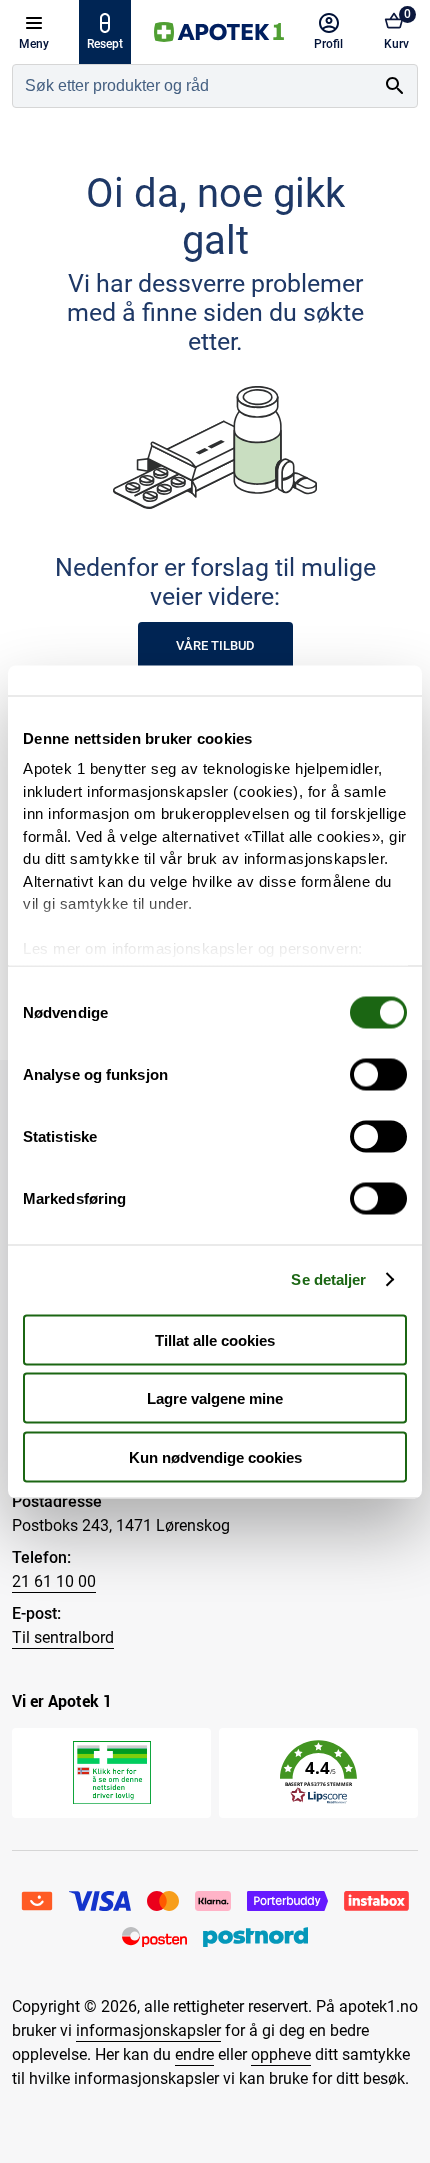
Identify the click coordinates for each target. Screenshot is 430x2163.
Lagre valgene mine (215, 1398)
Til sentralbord (63, 1637)
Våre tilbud (215, 645)
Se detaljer (328, 1279)
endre (194, 2054)
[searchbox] (193, 86)
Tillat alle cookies (215, 1339)
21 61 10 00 (54, 1581)
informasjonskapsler (148, 2030)
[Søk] (395, 86)
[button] (318, 1772)
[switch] (378, 1074)
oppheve (281, 2054)
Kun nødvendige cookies (215, 1456)
